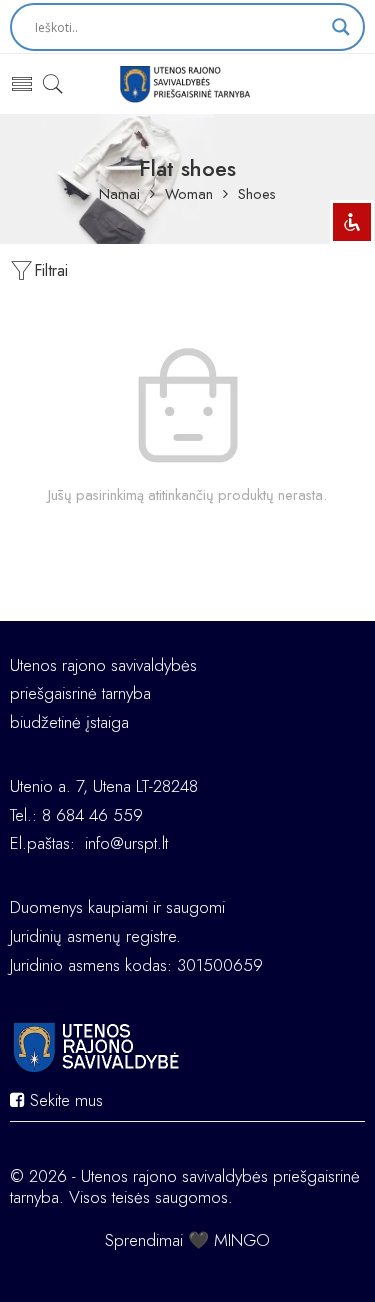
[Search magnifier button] (341, 27)
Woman (189, 194)
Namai (119, 194)
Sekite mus (64, 1100)
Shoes (257, 194)
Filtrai (51, 270)
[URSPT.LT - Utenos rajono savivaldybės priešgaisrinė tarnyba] (187, 84)
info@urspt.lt (126, 843)
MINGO (242, 1240)
